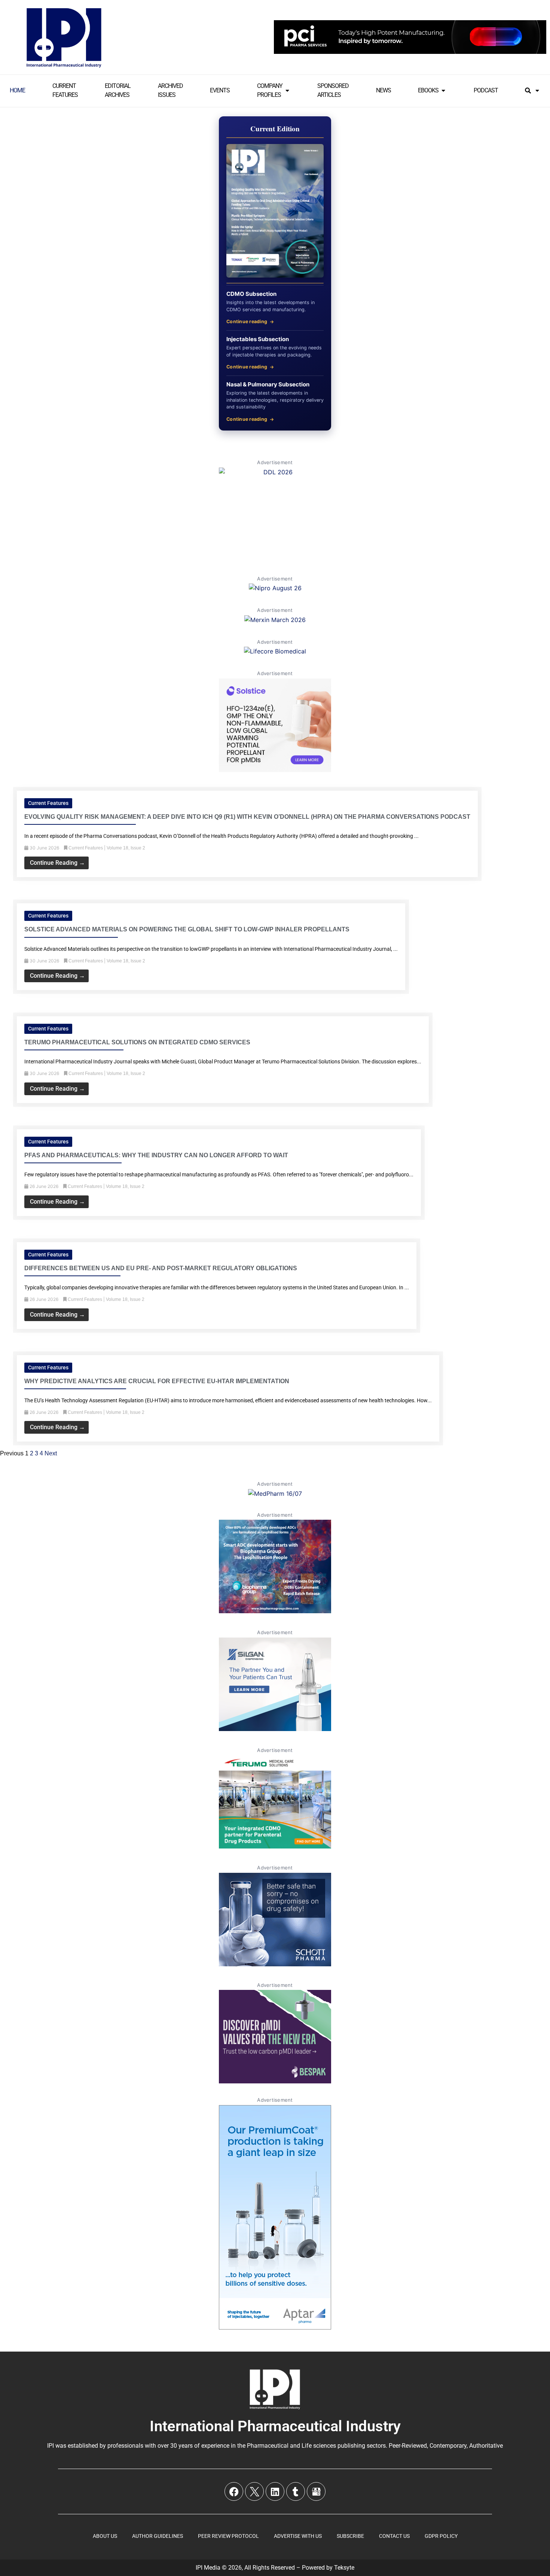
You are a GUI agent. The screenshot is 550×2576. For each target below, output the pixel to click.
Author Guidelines (158, 2536)
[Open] (537, 91)
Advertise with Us (298, 2536)
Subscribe (350, 2536)
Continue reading (247, 321)
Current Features (48, 803)
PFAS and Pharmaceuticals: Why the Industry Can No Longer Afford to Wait (156, 1155)
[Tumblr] (296, 2491)
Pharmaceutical (268, 2446)
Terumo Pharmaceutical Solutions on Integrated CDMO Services (137, 1042)
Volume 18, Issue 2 (126, 848)
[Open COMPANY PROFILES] (287, 91)
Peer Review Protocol (228, 2536)
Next (51, 1453)
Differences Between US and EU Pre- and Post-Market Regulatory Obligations (161, 1268)
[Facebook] (234, 2491)
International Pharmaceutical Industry (275, 2426)
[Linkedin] (275, 2491)
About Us (105, 2536)
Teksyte (344, 2568)
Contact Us (394, 2536)
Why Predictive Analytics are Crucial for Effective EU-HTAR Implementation (157, 1381)
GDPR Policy (441, 2536)
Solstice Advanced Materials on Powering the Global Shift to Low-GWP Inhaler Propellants (187, 929)
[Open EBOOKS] (443, 91)
